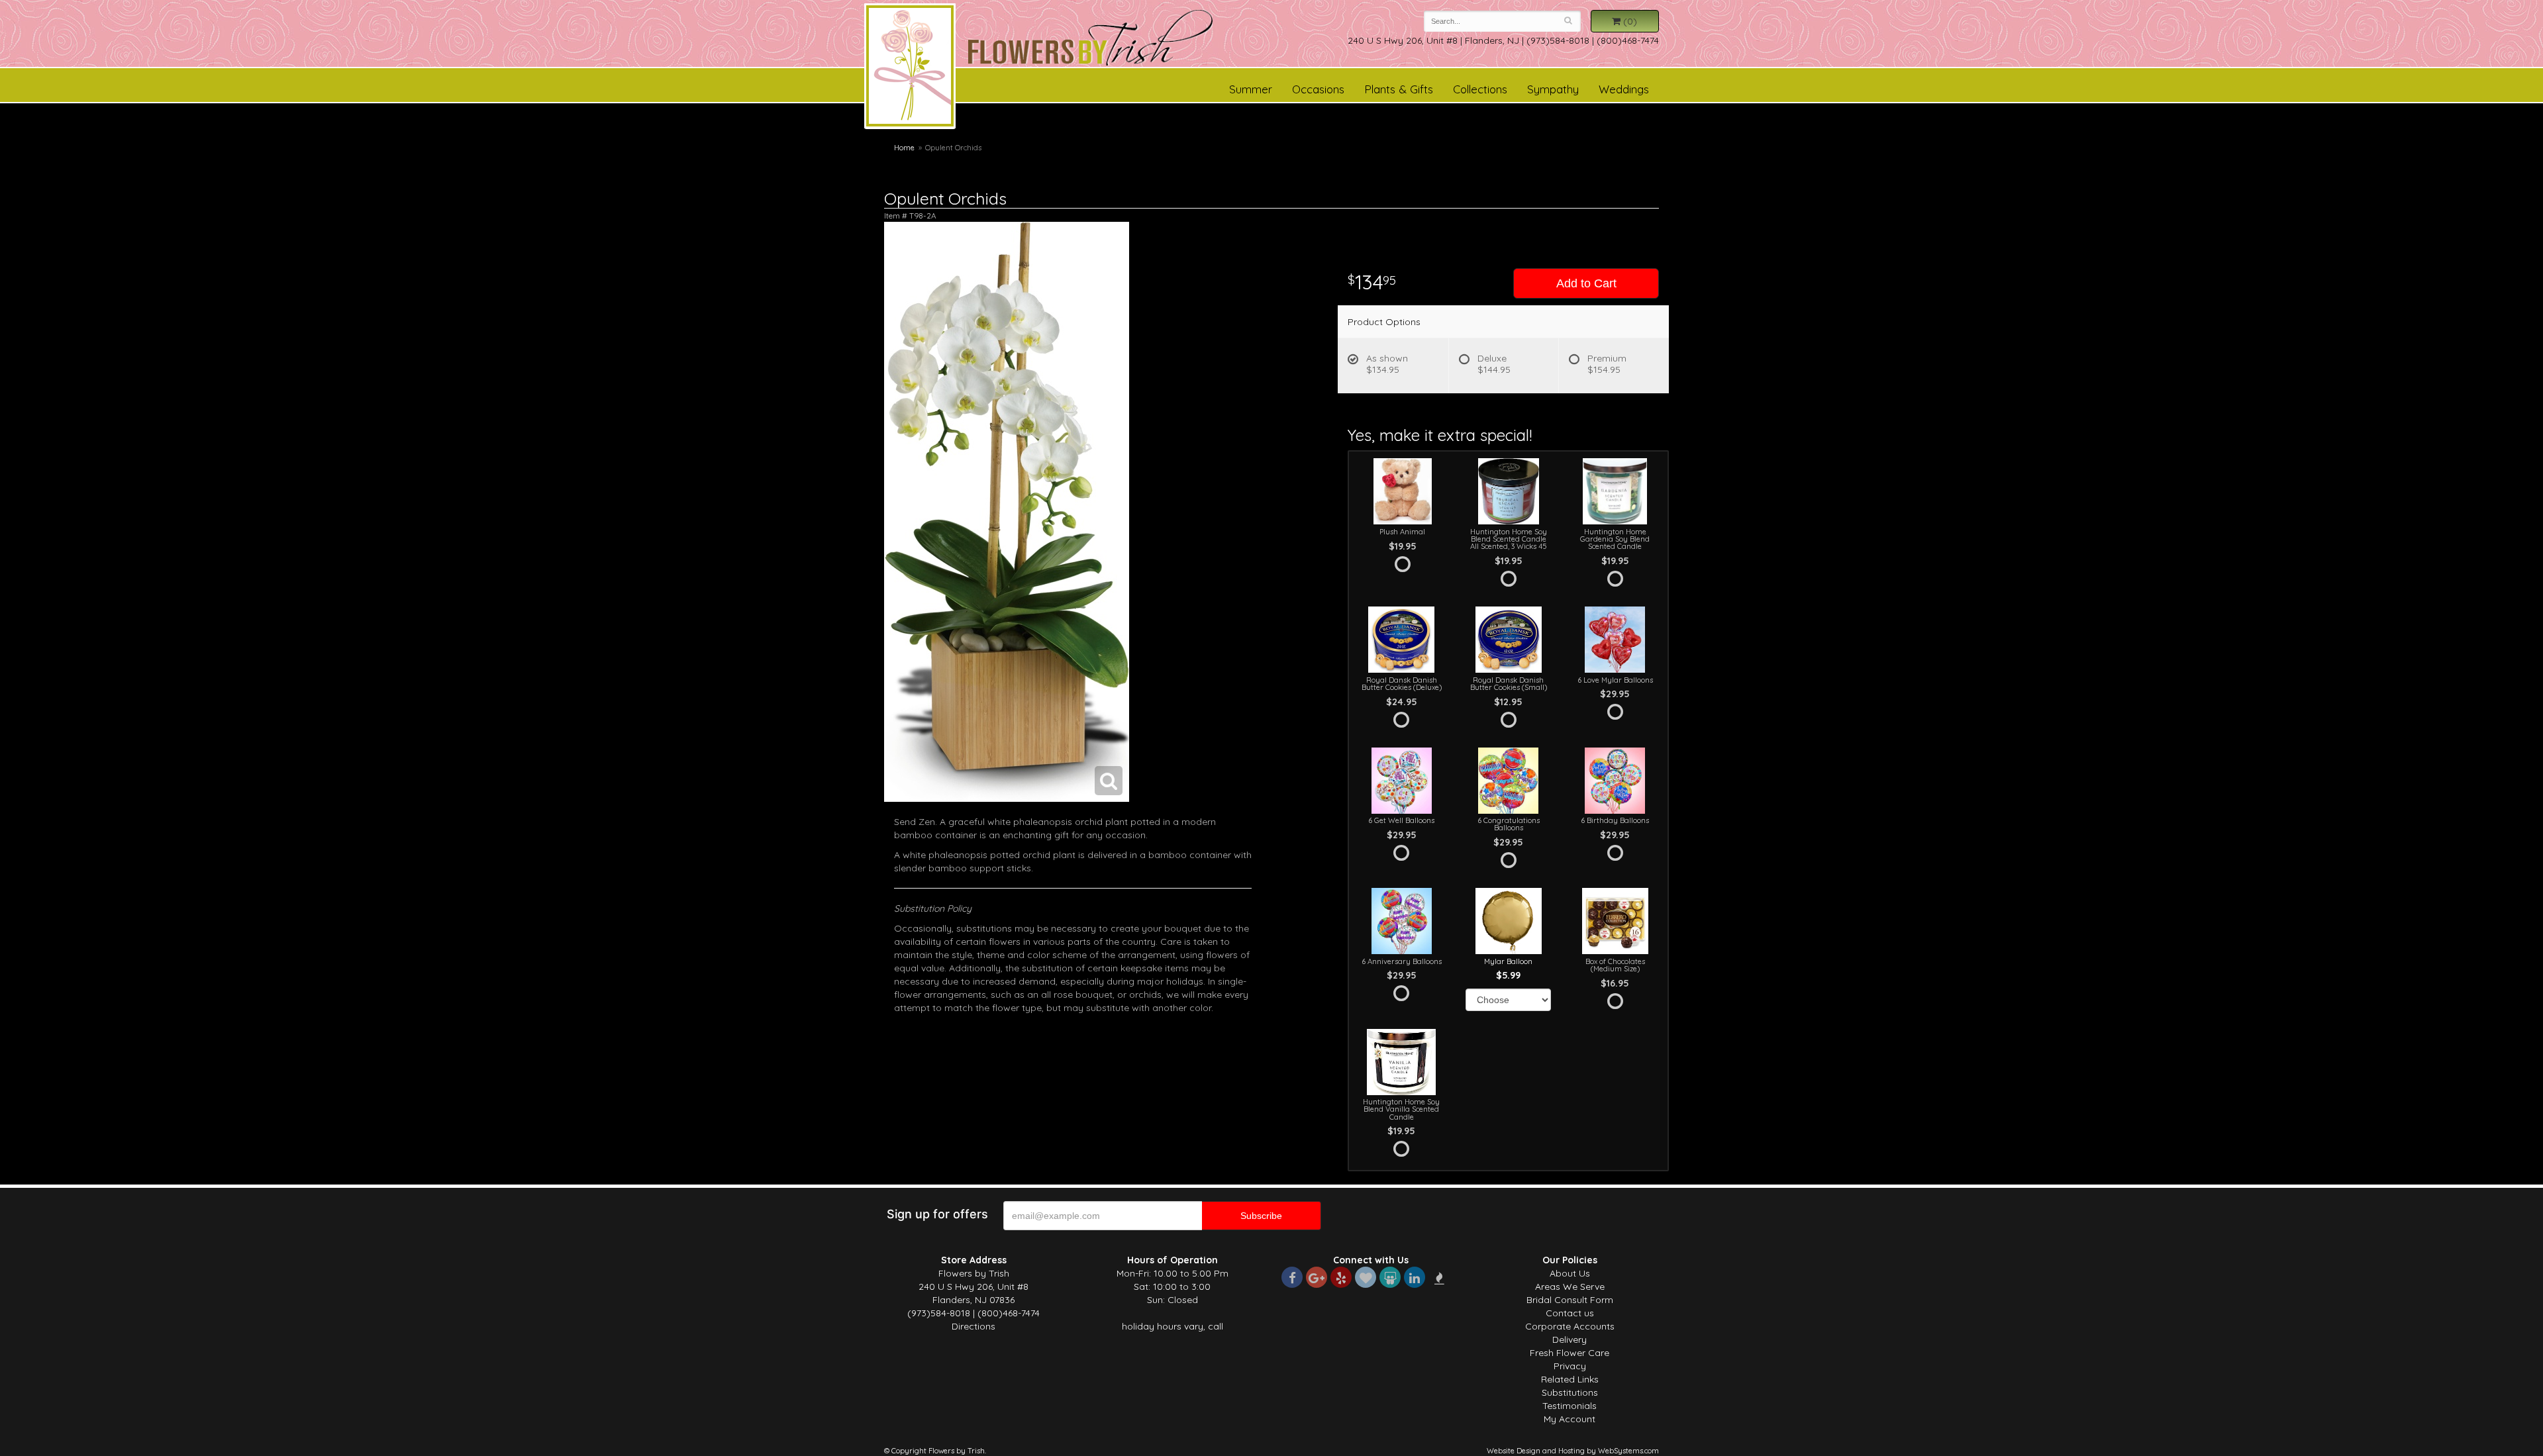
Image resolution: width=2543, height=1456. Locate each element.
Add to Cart (1586, 283)
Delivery (1570, 1339)
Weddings (1624, 89)
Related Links (1570, 1379)
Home (904, 148)
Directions (973, 1326)
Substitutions (1570, 1392)
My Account (1570, 1419)
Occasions (1318, 89)
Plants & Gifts (1399, 89)
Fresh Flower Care (1570, 1353)
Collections (1480, 89)
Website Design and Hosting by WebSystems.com (1573, 1451)
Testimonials (1570, 1406)
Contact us (1570, 1313)
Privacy (1570, 1366)
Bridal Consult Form (1570, 1300)
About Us (1570, 1273)
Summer (1251, 89)
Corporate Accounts (1570, 1326)
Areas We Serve (1570, 1286)
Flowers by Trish (910, 68)
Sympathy (1553, 89)
